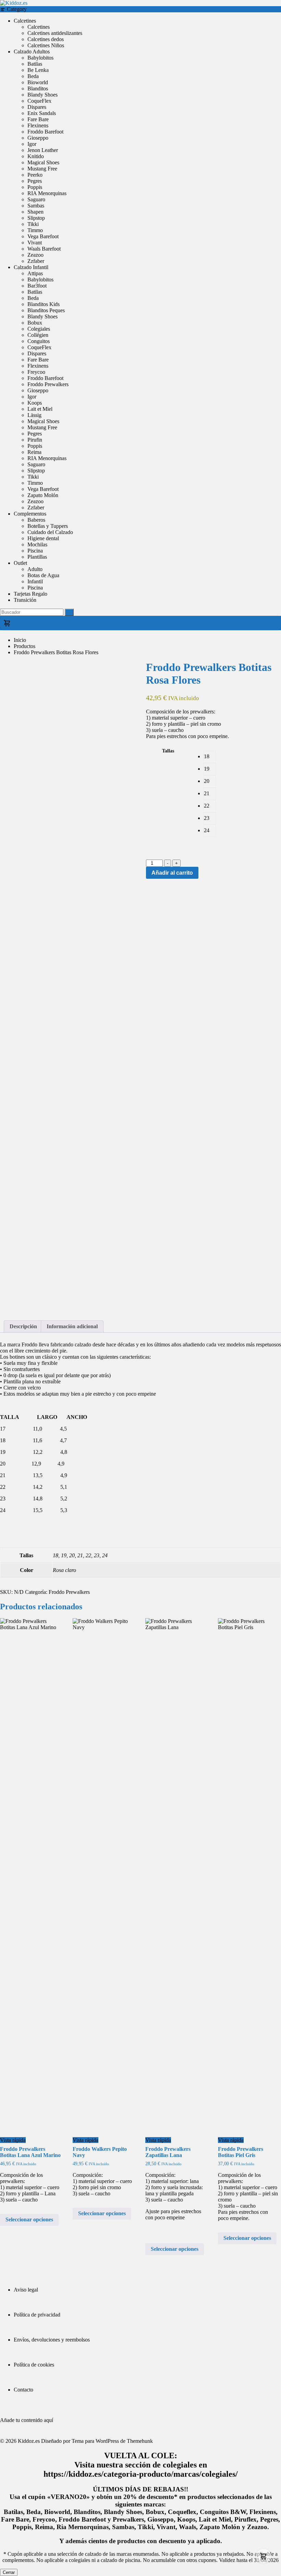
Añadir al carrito (172, 873)
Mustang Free (42, 169)
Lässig (34, 415)
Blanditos (38, 88)
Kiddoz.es (29, 2441)
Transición (25, 600)
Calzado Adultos (32, 52)
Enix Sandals (42, 113)
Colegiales (39, 329)
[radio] (210, 757)
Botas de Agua (43, 575)
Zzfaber (36, 261)
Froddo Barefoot (45, 132)
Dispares (37, 107)
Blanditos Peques (46, 310)
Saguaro (36, 199)
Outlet (20, 563)
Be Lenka (38, 70)
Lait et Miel (40, 409)
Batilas (35, 64)
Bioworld (38, 82)
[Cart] (140, 623)
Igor (32, 144)
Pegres (35, 181)
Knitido (36, 156)
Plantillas (37, 557)
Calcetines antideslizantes (55, 33)
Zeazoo (35, 255)
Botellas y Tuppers (48, 526)
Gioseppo (38, 138)
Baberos (36, 520)
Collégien (38, 335)
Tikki (33, 224)
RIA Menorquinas (47, 193)
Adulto (35, 569)
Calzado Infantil (31, 267)
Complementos (30, 514)
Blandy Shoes (42, 95)
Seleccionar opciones (29, 2219)
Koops (35, 403)
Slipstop (36, 218)
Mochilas (37, 544)
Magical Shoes (43, 162)
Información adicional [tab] (72, 1326)
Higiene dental (43, 538)
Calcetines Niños (46, 45)
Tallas (168, 751)
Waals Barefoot (44, 249)
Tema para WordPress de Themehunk (112, 2441)
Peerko (35, 175)
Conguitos (39, 341)
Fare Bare (38, 119)
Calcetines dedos (46, 39)
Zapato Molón (43, 495)
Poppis (35, 187)
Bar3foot (37, 286)
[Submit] (69, 612)
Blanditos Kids (44, 304)
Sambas (36, 206)
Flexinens (38, 125)
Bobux (35, 323)
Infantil (35, 581)
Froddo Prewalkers (48, 384)
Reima (34, 452)
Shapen (35, 212)
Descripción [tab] (23, 1326)
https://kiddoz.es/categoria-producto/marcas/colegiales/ (141, 2474)
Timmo (35, 230)
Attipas (35, 273)
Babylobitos (40, 58)
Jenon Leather (43, 150)
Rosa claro (64, 1570)
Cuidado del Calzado (50, 532)
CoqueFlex (39, 101)
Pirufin (35, 440)
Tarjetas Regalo (30, 594)
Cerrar (9, 2572)
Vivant (35, 243)
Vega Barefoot (43, 236)
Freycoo (36, 372)
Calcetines (25, 21)
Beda (33, 76)
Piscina (35, 551)
